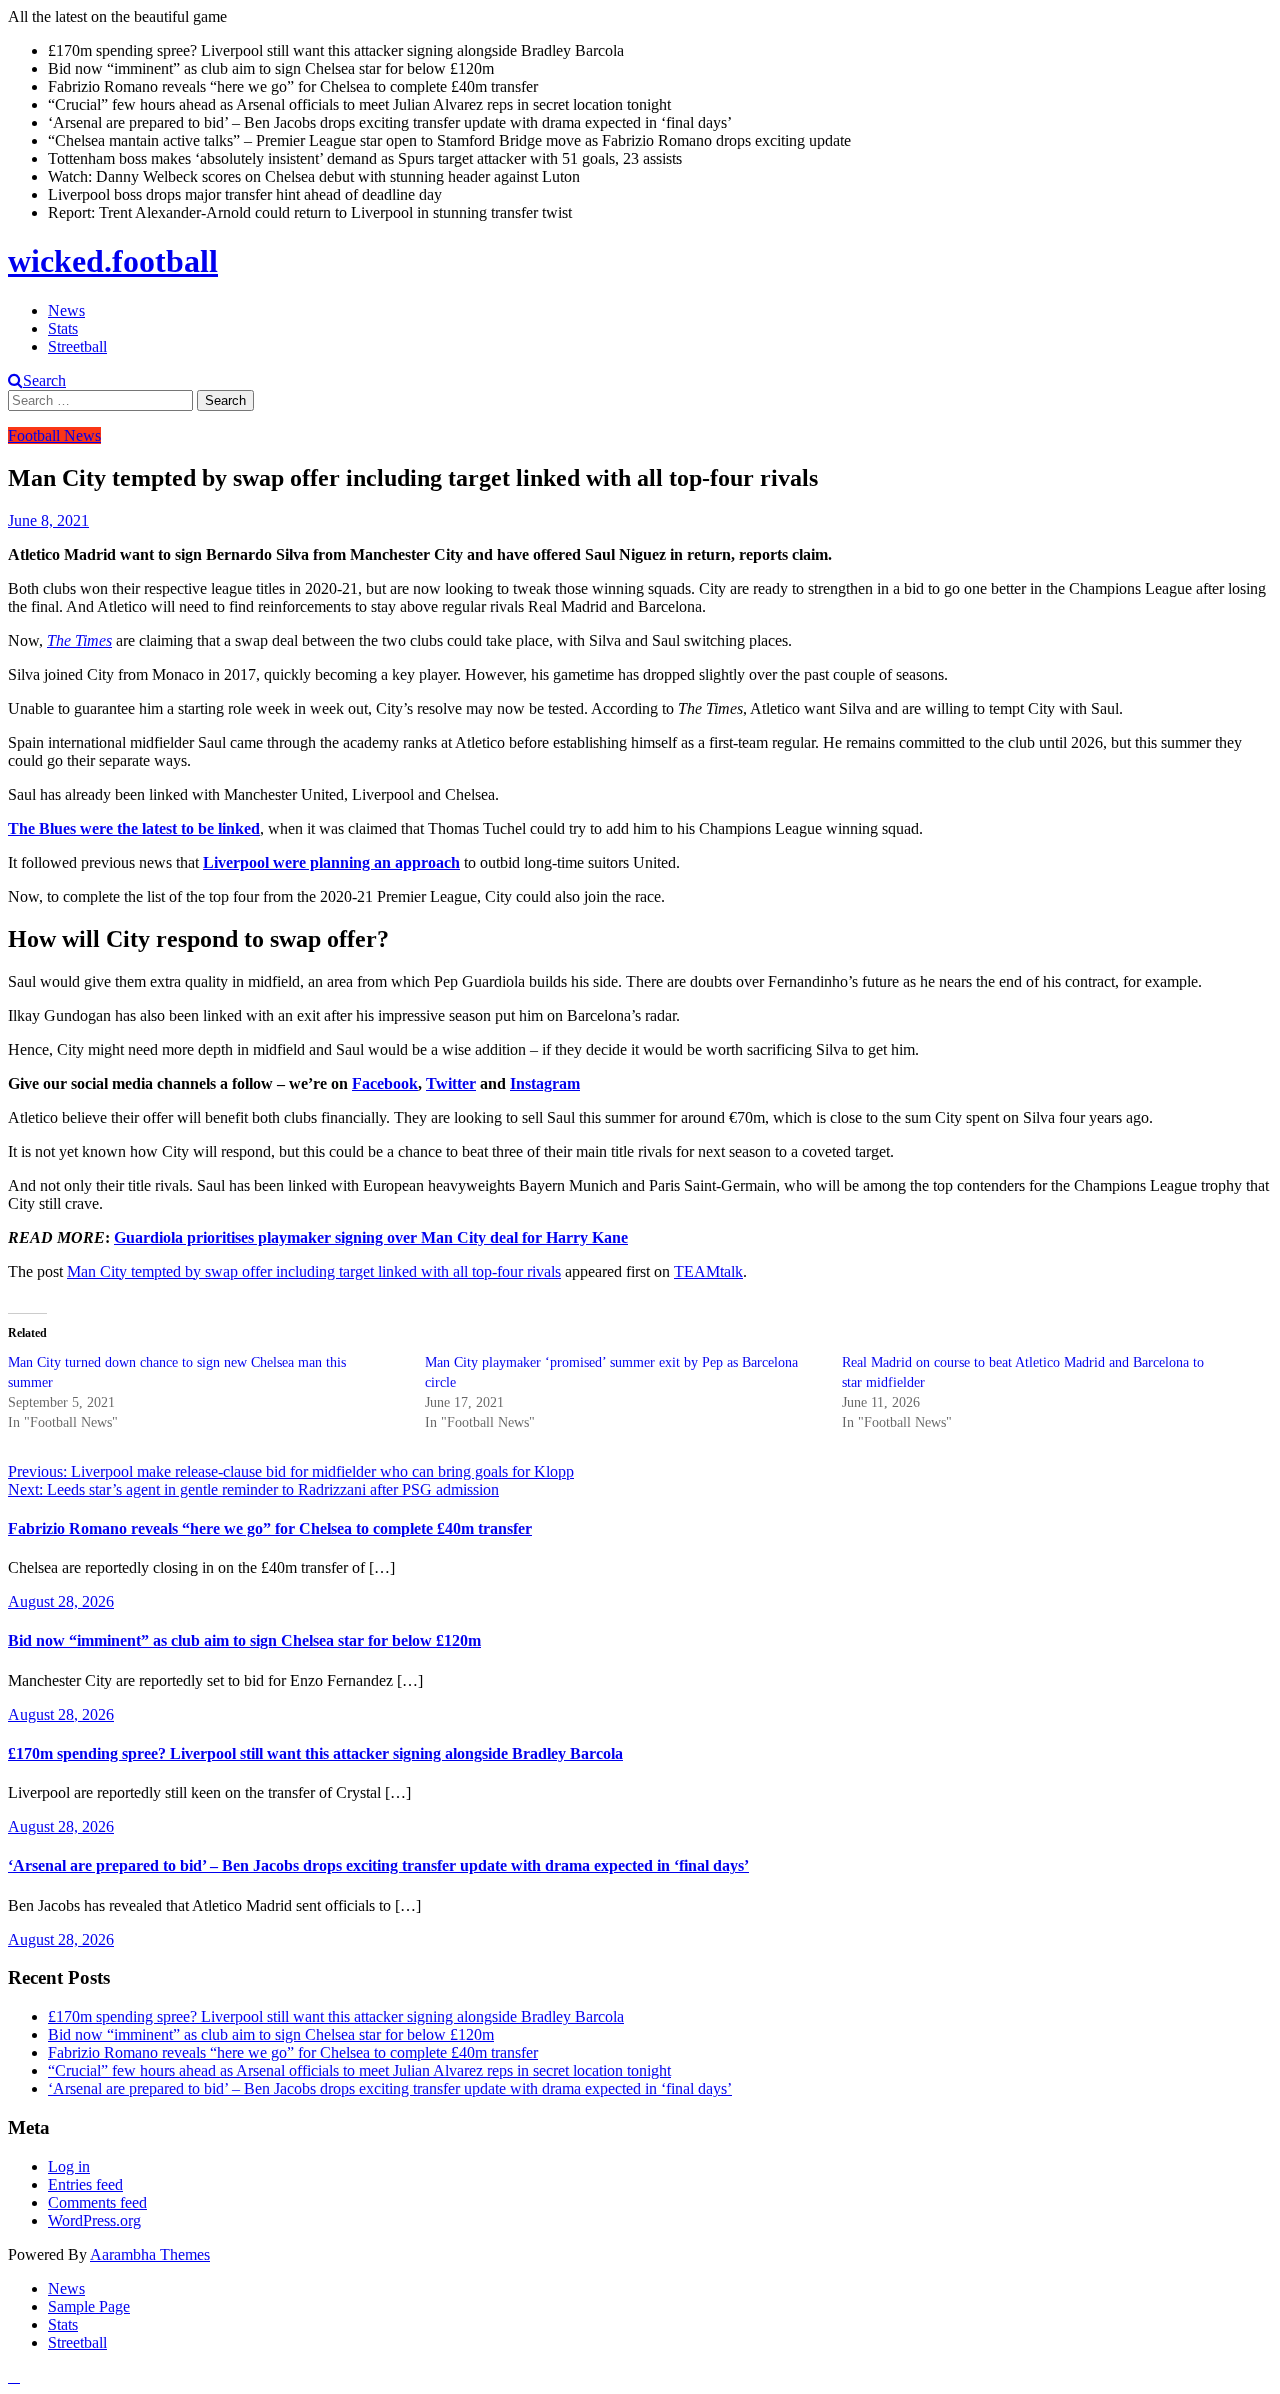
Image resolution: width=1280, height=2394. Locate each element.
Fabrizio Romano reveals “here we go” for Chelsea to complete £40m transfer (270, 1528)
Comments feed (97, 2202)
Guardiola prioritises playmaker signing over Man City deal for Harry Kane (371, 1237)
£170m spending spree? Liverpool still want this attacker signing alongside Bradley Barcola (315, 1753)
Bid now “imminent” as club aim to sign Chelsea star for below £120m (244, 1640)
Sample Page (89, 2306)
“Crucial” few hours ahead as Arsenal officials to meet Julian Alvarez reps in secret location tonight (359, 2070)
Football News (54, 435)
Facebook (385, 1083)
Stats (63, 328)
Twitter (451, 1083)
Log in (69, 2166)
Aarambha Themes (150, 2254)
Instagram (545, 1083)
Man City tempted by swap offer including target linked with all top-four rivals (314, 1271)
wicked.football (113, 261)
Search (44, 380)
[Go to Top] (14, 2376)
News (66, 310)
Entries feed (85, 2184)
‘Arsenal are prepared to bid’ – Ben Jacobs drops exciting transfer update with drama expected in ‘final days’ (378, 1865)
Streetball (77, 346)
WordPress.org (94, 2220)
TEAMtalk (708, 1271)
